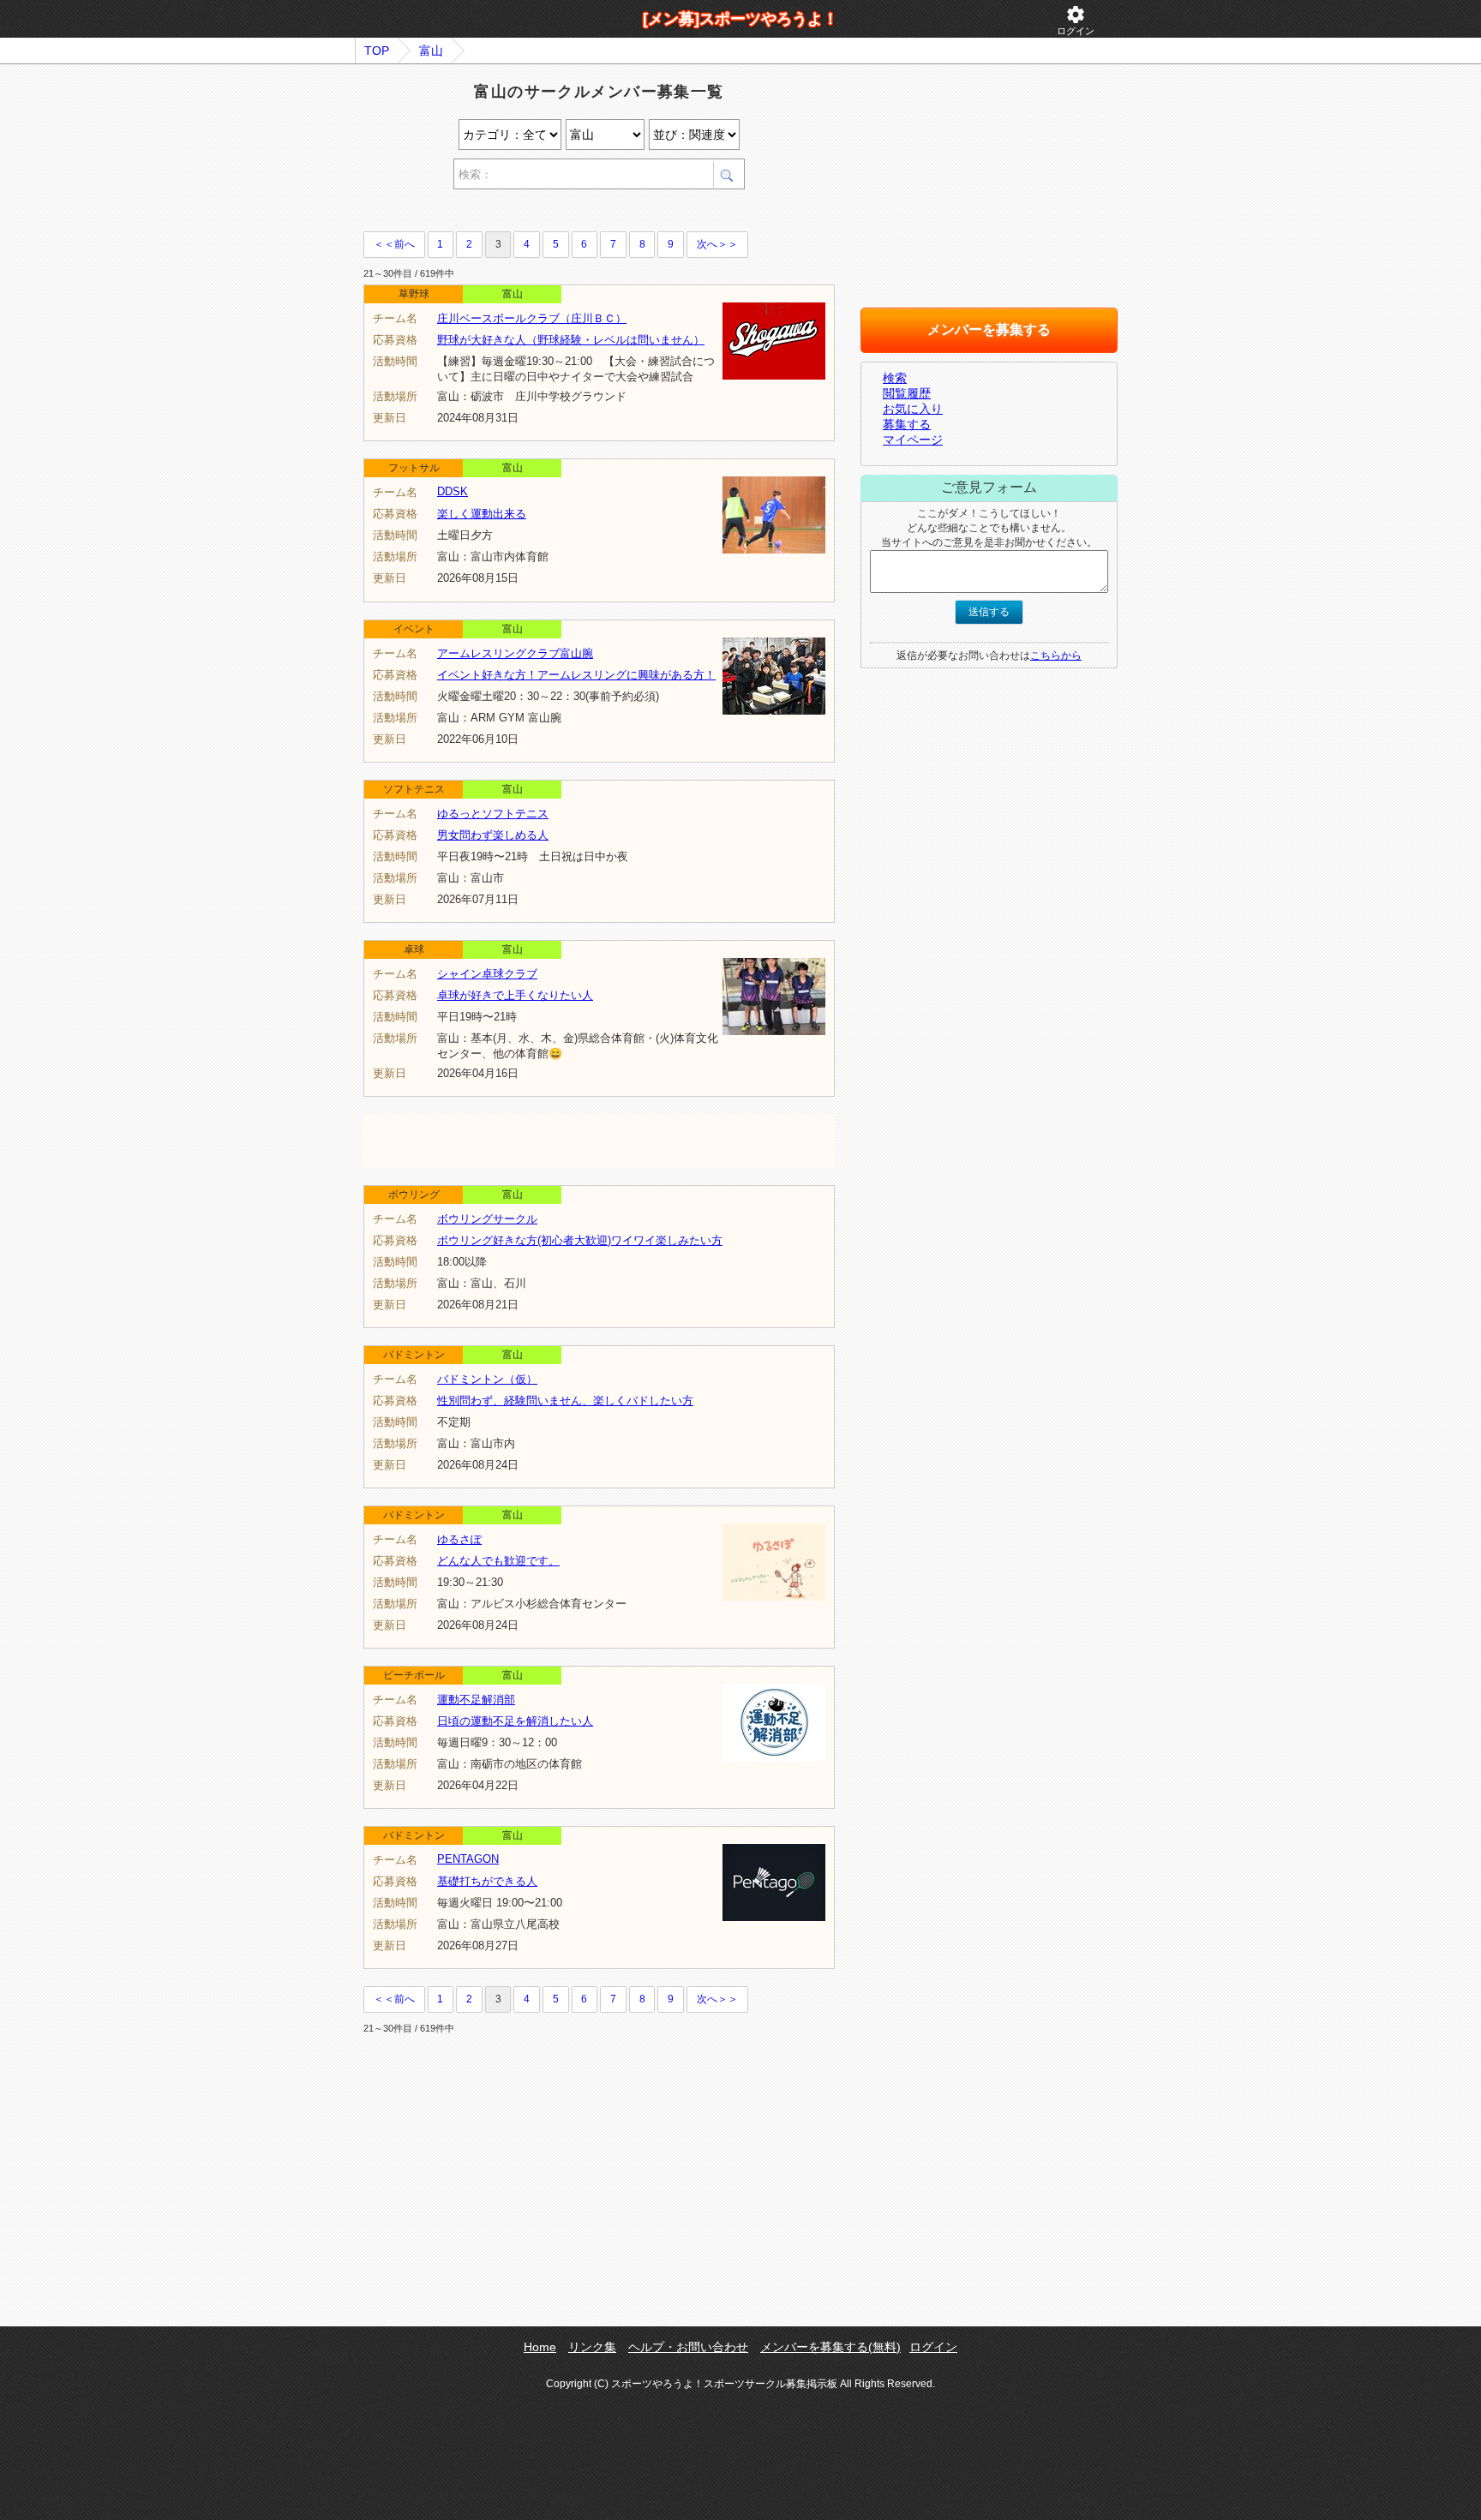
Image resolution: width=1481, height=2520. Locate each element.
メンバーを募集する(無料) (830, 2347)
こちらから (1056, 655)
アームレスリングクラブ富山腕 (515, 653)
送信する (989, 612)
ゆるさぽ (459, 1539)
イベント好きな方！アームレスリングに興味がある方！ (576, 675)
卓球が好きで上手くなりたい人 (515, 995)
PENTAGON (468, 1859)
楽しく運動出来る (482, 514)
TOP (377, 51)
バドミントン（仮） (487, 1379)
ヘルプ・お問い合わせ (688, 2347)
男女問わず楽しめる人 (493, 835)
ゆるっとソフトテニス (493, 814)
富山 (431, 51)
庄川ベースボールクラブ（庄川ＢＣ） (532, 318)
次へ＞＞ (717, 244)
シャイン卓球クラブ (487, 974)
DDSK (453, 491)
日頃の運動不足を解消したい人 (515, 1721)
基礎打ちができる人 (487, 1881)
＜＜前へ (394, 244)
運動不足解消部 (476, 1700)
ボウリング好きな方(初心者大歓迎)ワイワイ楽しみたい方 (580, 1240)
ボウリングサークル (487, 1219)
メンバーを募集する (989, 329)
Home (540, 2347)
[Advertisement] (564, 213)
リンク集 (592, 2347)
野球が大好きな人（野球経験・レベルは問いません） (571, 340)
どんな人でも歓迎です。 (498, 1561)
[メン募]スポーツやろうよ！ (740, 19)
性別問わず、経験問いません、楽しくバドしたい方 (565, 1401)
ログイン (1076, 20)
